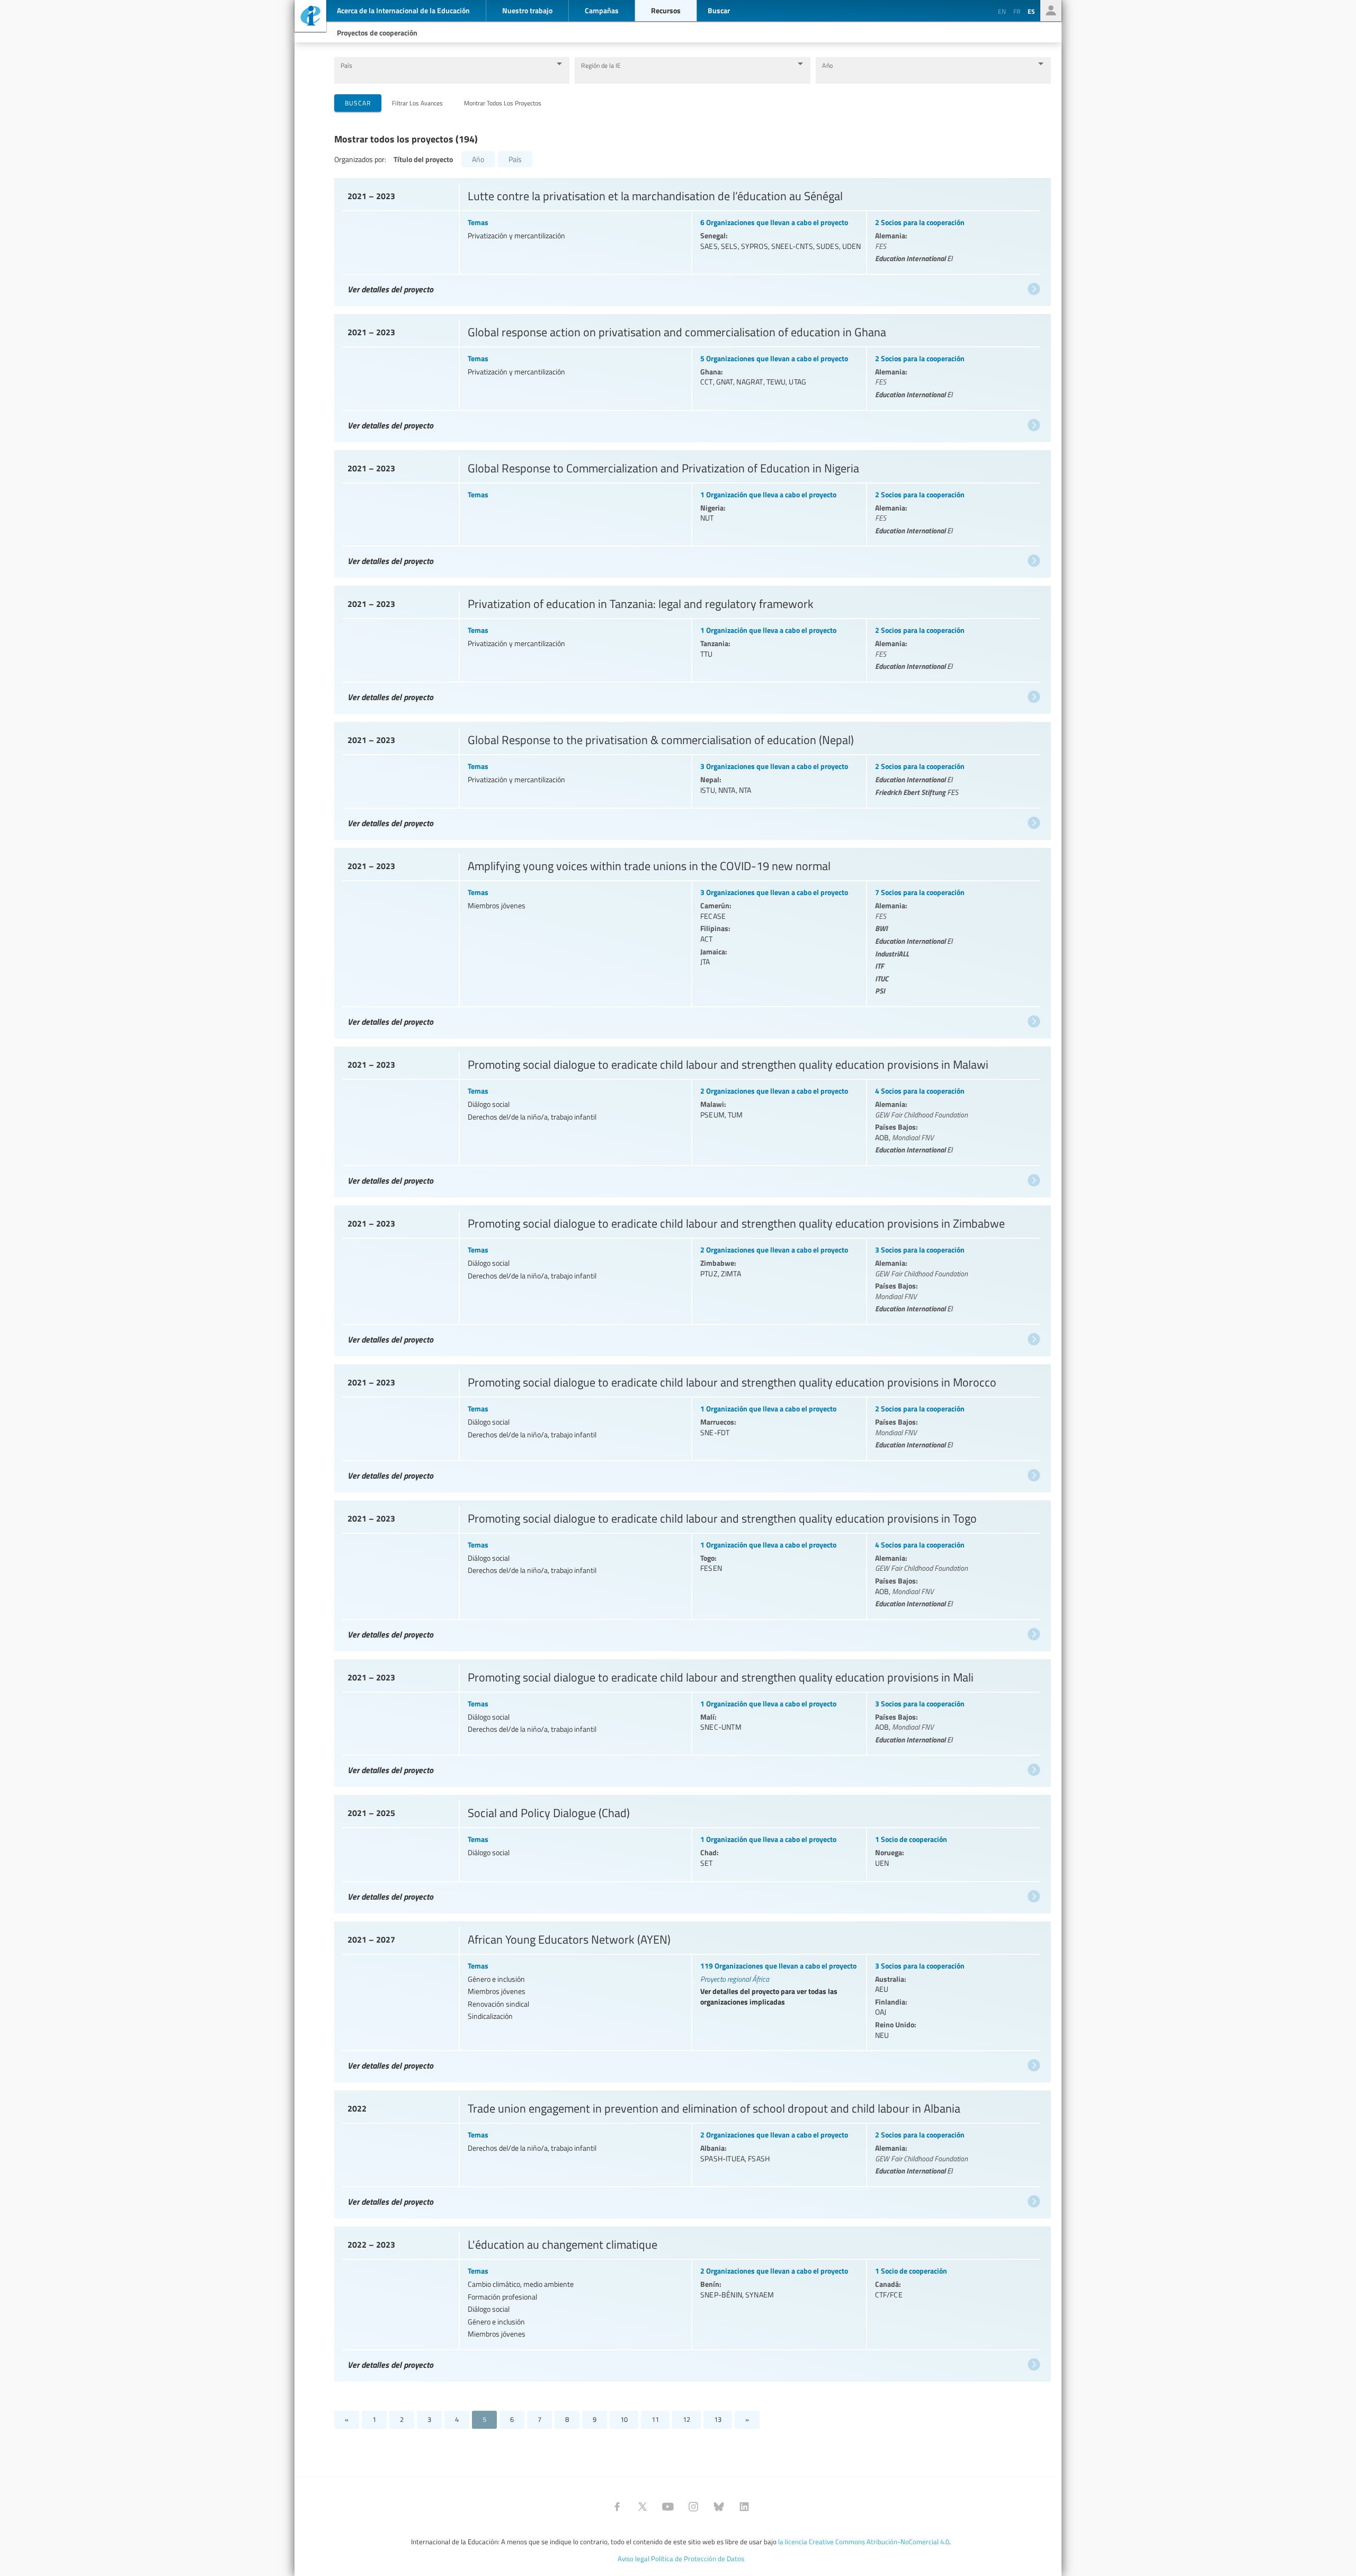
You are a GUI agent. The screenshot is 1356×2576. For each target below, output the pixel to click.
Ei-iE (310, 17)
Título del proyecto (423, 159)
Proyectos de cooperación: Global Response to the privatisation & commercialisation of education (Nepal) (691, 778)
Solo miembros (1051, 11)
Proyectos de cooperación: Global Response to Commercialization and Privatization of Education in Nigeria (691, 512)
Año (827, 65)
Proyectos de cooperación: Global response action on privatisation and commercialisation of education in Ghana (691, 375)
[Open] (559, 64)
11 (655, 2419)
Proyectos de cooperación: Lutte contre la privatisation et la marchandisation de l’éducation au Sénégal (691, 239)
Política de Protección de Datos (698, 2559)
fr (1017, 11)
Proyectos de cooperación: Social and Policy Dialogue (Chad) (691, 1851)
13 (718, 2419)
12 (686, 2419)
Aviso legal (634, 2559)
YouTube (668, 2507)
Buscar (358, 103)
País (346, 65)
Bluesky (719, 2507)
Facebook (617, 2507)
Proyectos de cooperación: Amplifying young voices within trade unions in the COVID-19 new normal (691, 941)
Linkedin (744, 2507)
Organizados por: (360, 159)
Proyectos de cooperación (377, 32)
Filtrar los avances (417, 103)
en (1002, 11)
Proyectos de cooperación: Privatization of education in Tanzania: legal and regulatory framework (691, 647)
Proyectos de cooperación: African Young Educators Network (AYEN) (691, 2000)
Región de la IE (601, 65)
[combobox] (444, 75)
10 (624, 2419)
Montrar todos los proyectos (503, 103)
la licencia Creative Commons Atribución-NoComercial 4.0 (864, 2542)
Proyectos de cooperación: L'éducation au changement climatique (691, 2301)
